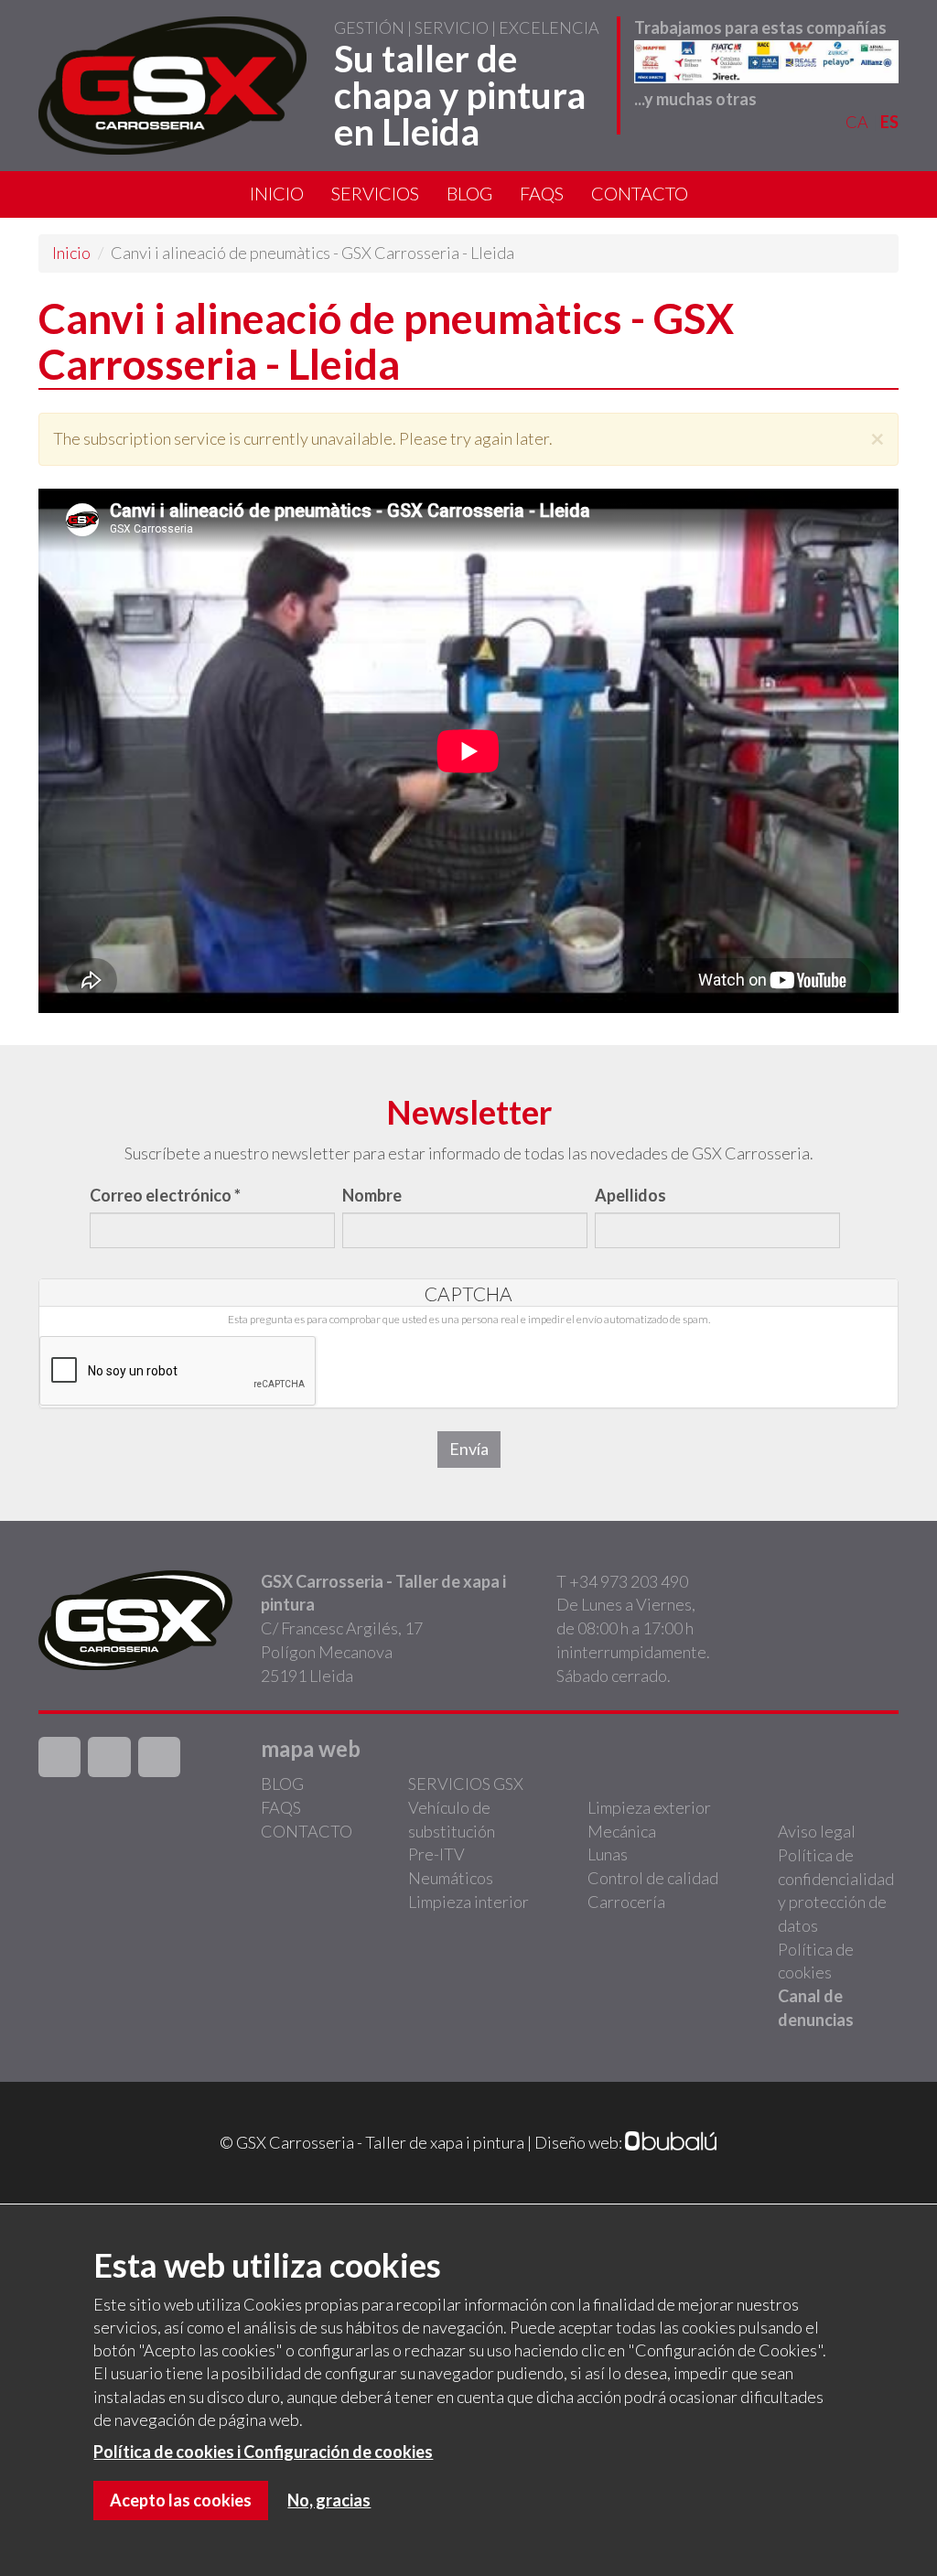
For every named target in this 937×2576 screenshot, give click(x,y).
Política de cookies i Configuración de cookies (263, 2452)
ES (889, 122)
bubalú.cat (672, 2143)
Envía (469, 1449)
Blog (469, 193)
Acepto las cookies (181, 2500)
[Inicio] (172, 86)
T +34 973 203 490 (622, 1581)
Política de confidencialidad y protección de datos (836, 1890)
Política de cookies (816, 1961)
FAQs (542, 193)
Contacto (640, 193)
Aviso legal (817, 1831)
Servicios (375, 193)
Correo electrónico (165, 1195)
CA (857, 122)
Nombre (372, 1195)
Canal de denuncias (816, 2008)
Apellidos (630, 1195)
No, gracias (329, 2500)
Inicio (277, 193)
